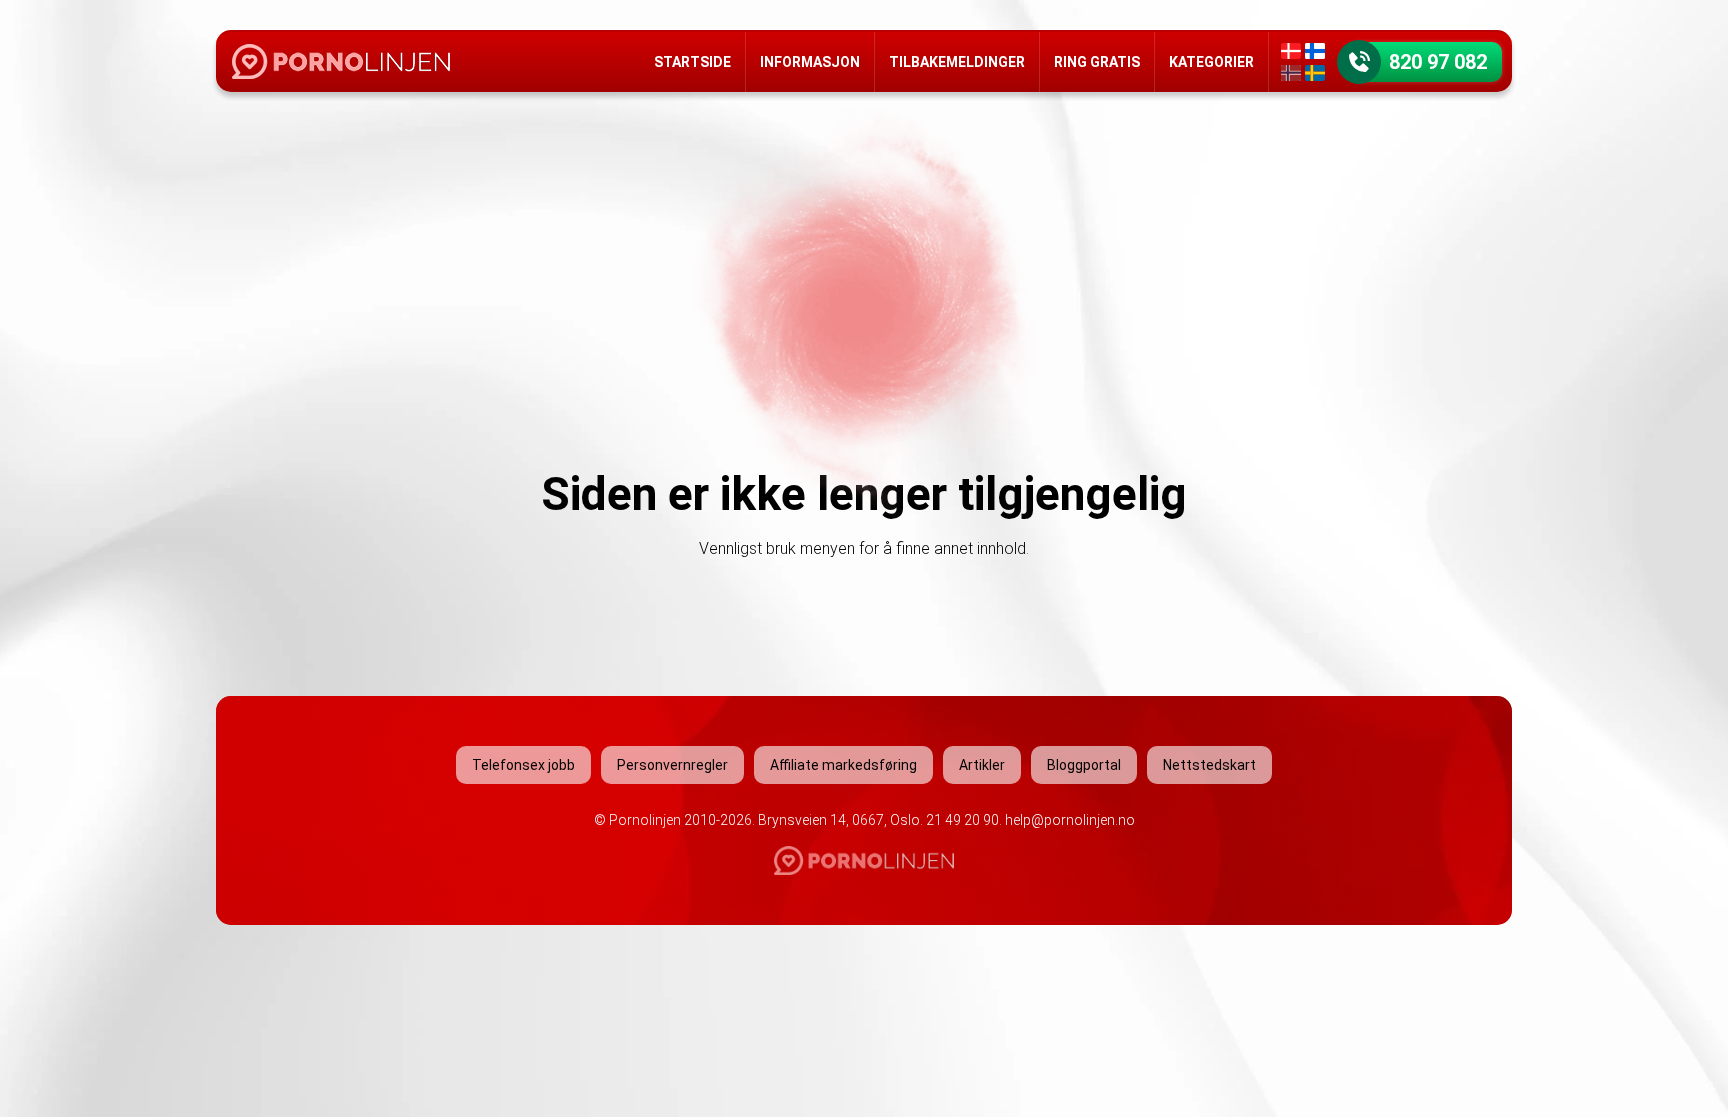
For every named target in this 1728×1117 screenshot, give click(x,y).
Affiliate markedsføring (843, 765)
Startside (692, 62)
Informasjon (810, 62)
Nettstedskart (1209, 765)
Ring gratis (1097, 62)
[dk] (1291, 51)
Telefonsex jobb (523, 765)
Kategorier (1211, 62)
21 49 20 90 (962, 820)
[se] (1315, 73)
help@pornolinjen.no (1070, 820)
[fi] (1315, 51)
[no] (1291, 73)
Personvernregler (672, 765)
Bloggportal (1084, 765)
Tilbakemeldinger (957, 62)
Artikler (982, 765)
